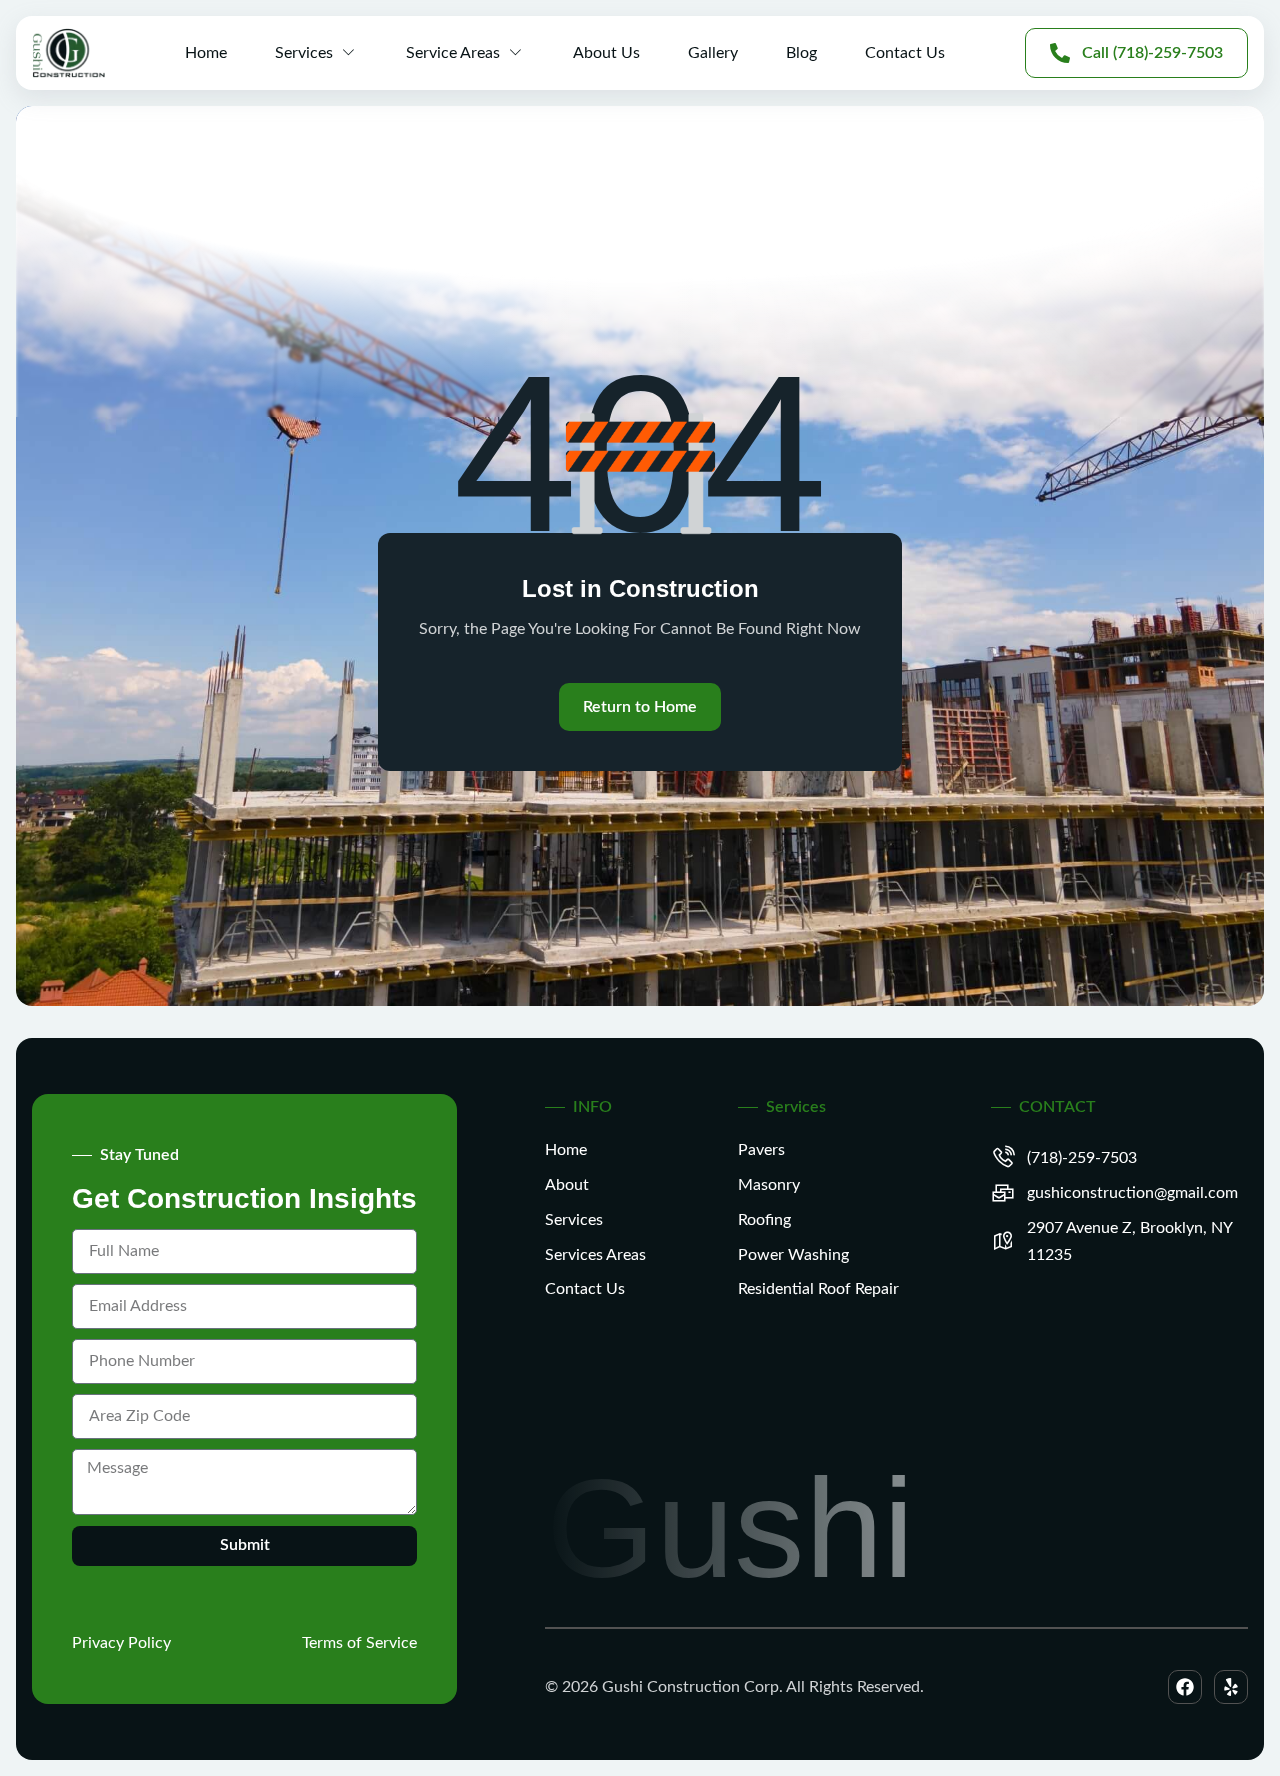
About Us (606, 53)
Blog (801, 53)
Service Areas (453, 53)
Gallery (713, 53)
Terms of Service (359, 1643)
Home (206, 53)
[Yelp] (1231, 1687)
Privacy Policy (121, 1643)
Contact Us (905, 53)
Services (304, 53)
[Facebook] (1185, 1687)
